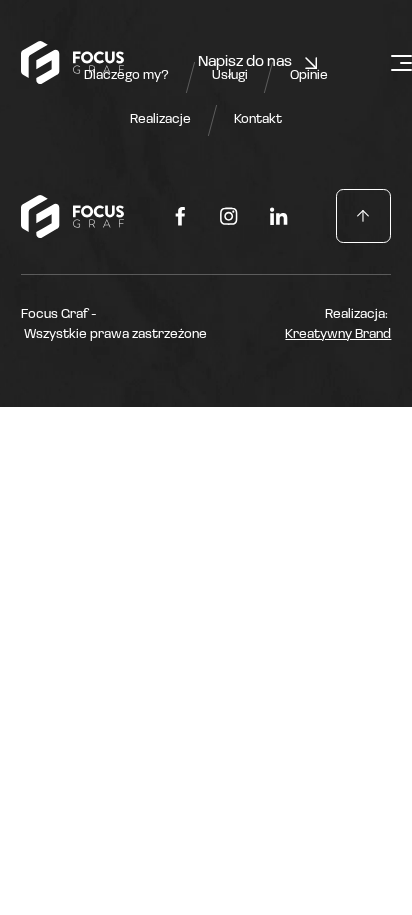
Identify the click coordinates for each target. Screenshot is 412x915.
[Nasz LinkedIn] (278, 216)
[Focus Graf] (72, 62)
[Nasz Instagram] (229, 216)
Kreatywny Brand (338, 335)
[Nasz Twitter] (180, 216)
